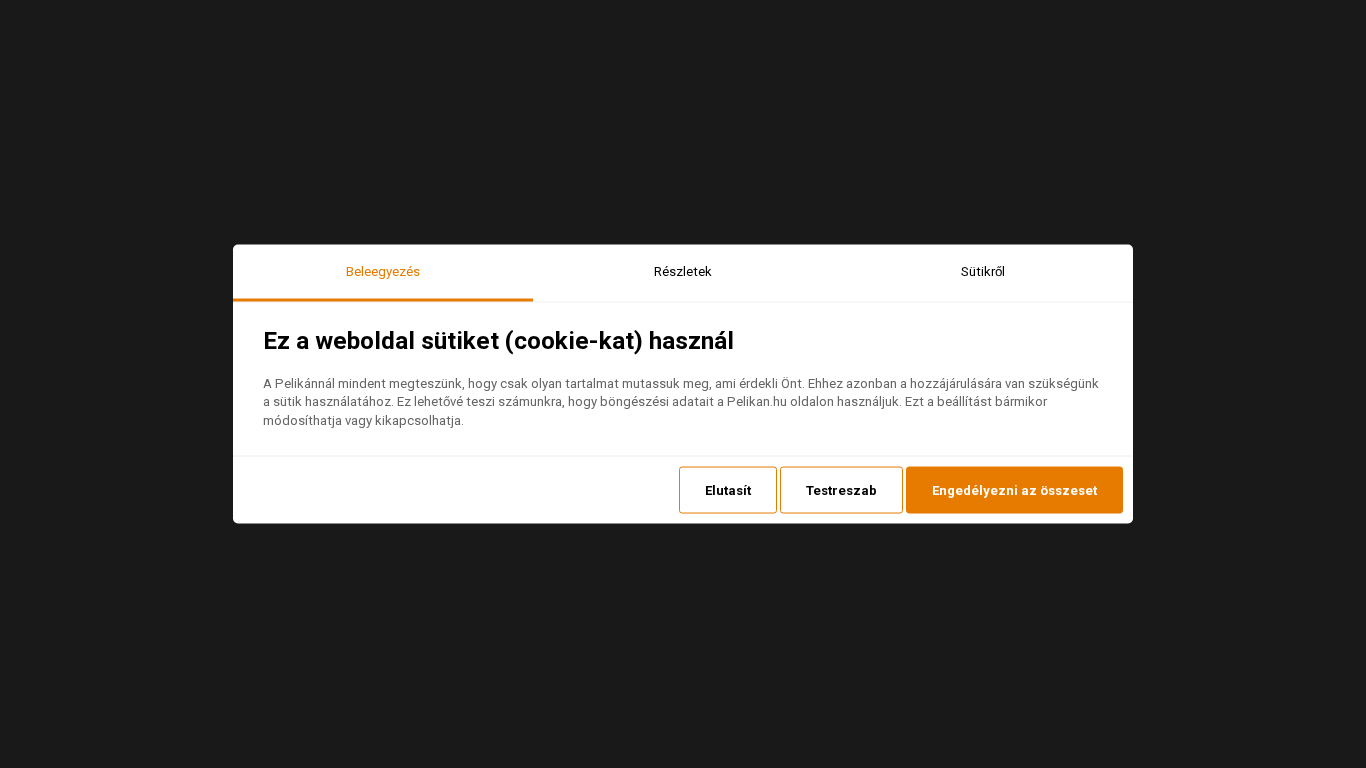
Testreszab (841, 489)
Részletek (683, 271)
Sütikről (983, 271)
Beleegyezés (383, 271)
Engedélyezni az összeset (1014, 489)
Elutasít (728, 489)
